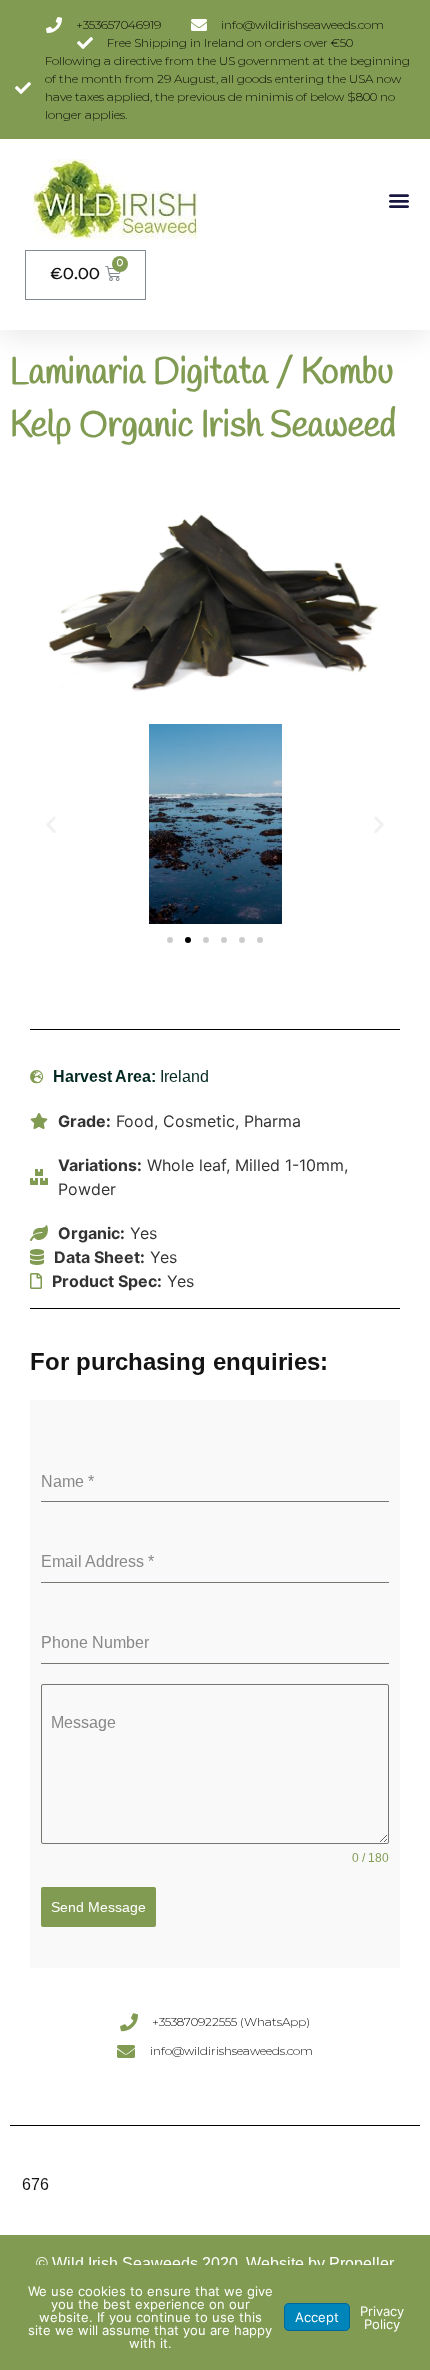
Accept (317, 2317)
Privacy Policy (382, 2317)
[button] (398, 199)
